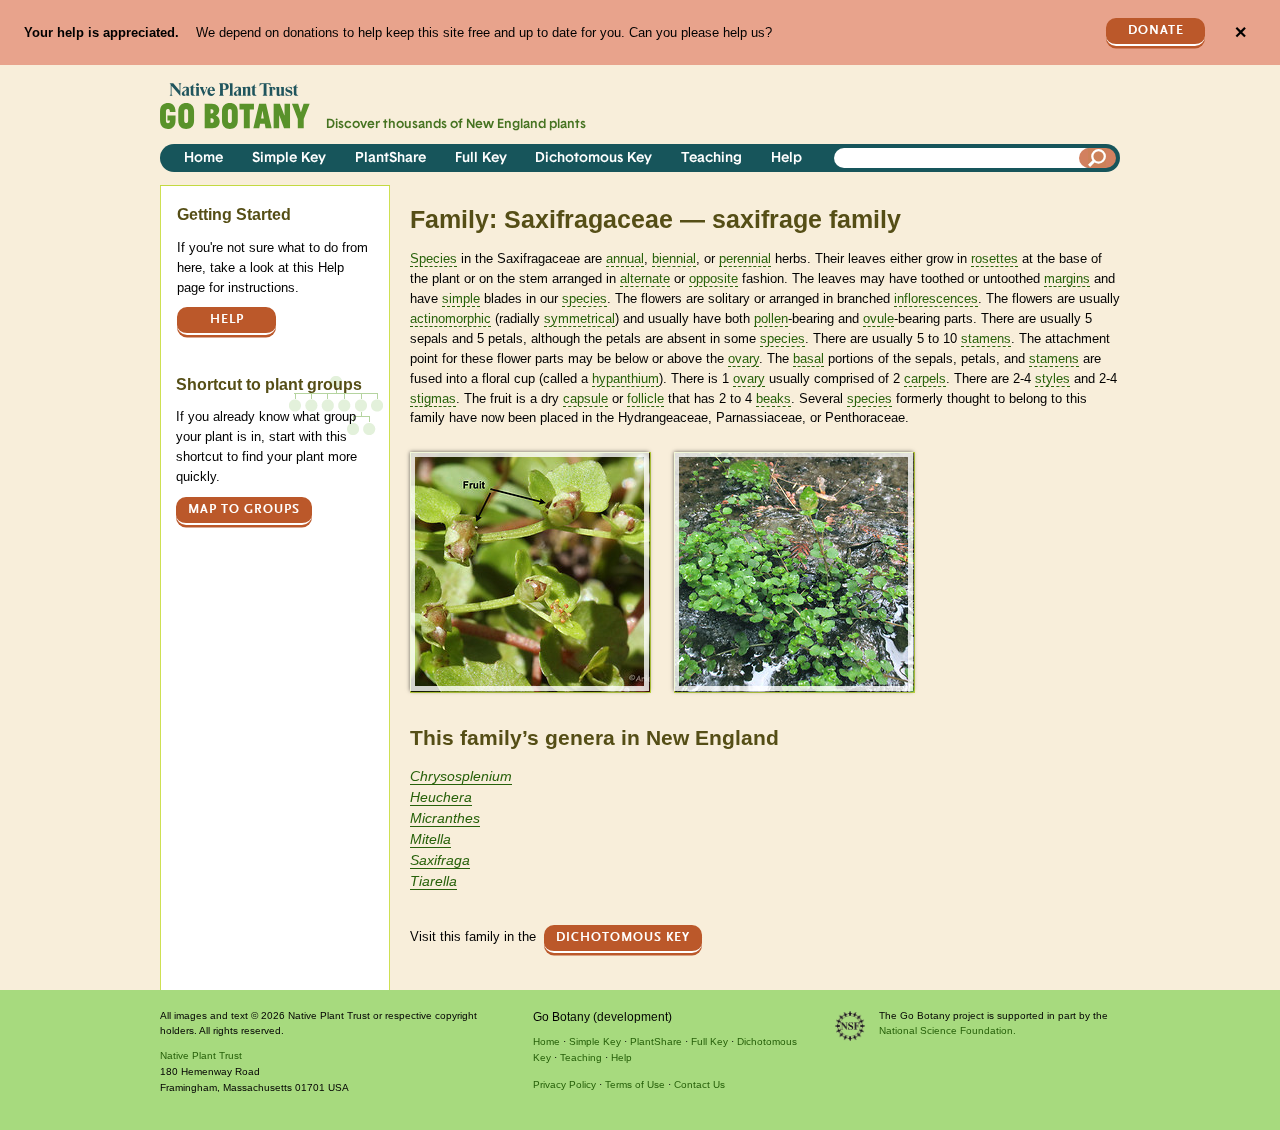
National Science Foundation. (947, 1030)
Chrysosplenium (461, 776)
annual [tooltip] (625, 258)
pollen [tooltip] (771, 318)
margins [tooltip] (1067, 278)
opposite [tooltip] (713, 278)
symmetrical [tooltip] (579, 318)
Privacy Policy (564, 1084)
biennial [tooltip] (674, 258)
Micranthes (445, 818)
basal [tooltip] (808, 358)
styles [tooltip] (1052, 378)
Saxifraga (440, 860)
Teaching (711, 158)
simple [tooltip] (461, 298)
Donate (1156, 30)
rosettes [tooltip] (994, 258)
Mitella (430, 839)
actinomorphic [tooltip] (450, 318)
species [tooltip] (584, 298)
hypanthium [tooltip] (625, 378)
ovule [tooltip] (878, 318)
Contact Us (699, 1084)
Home (203, 158)
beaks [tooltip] (773, 398)
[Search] (1098, 158)
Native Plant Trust (201, 1055)
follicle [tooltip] (645, 398)
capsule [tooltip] (585, 398)
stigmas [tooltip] (433, 398)
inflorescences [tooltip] (936, 298)
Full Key (481, 158)
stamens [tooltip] (986, 338)
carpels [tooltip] (925, 378)
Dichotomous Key (593, 158)
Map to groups (244, 509)
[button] (529, 571)
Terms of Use (635, 1084)
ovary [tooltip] (743, 358)
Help (786, 158)
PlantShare (390, 158)
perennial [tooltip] (745, 258)
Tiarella (433, 881)
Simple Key (289, 158)
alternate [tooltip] (645, 278)
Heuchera (441, 797)
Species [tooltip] (433, 258)
